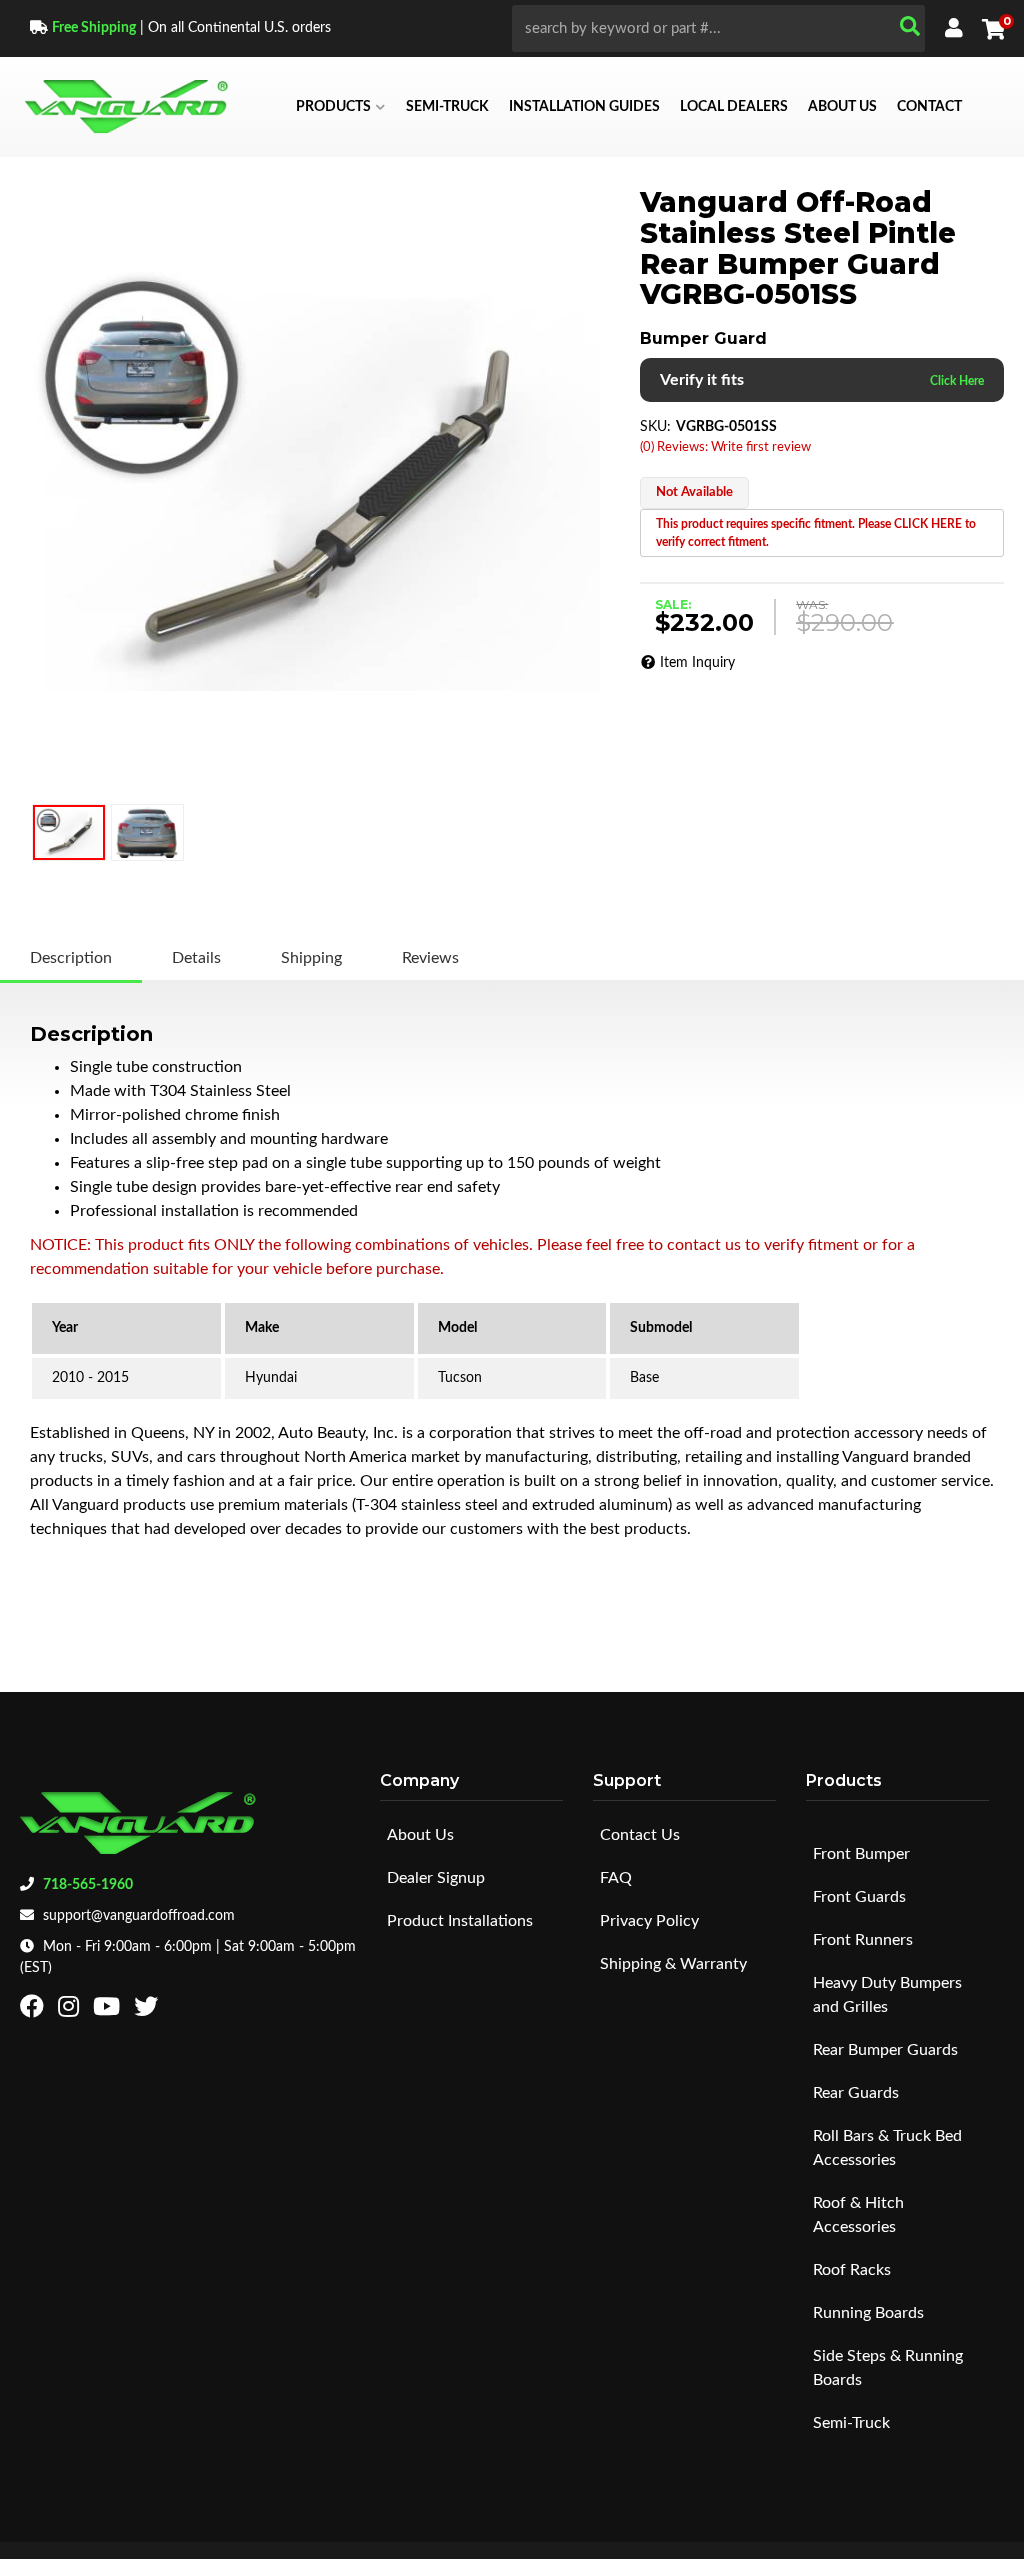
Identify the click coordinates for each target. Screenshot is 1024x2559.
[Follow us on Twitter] (148, 2011)
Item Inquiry (697, 663)
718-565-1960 (88, 1885)
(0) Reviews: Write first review (725, 447)
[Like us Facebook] (34, 2011)
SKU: (655, 427)
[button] (718, 28)
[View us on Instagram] (71, 2011)
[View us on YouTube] (109, 2011)
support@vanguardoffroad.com (139, 1916)
